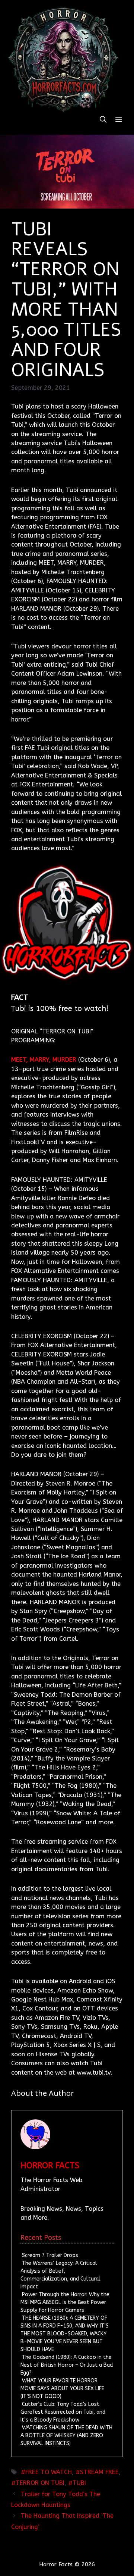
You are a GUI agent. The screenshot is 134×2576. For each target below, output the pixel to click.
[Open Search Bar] (103, 120)
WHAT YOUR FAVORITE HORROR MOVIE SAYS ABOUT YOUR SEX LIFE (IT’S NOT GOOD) (62, 2389)
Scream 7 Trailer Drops (50, 2255)
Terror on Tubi (40, 2483)
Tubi (79, 2483)
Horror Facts (50, 2166)
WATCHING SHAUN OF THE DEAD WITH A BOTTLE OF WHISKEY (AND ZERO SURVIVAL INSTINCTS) (66, 2436)
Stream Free (99, 2472)
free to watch (49, 2472)
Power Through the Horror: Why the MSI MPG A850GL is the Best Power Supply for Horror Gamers (65, 2302)
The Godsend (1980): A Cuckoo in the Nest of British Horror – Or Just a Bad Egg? (67, 2365)
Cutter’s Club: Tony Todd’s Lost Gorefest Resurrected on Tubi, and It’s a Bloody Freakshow (63, 2412)
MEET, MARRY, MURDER (44, 1060)
